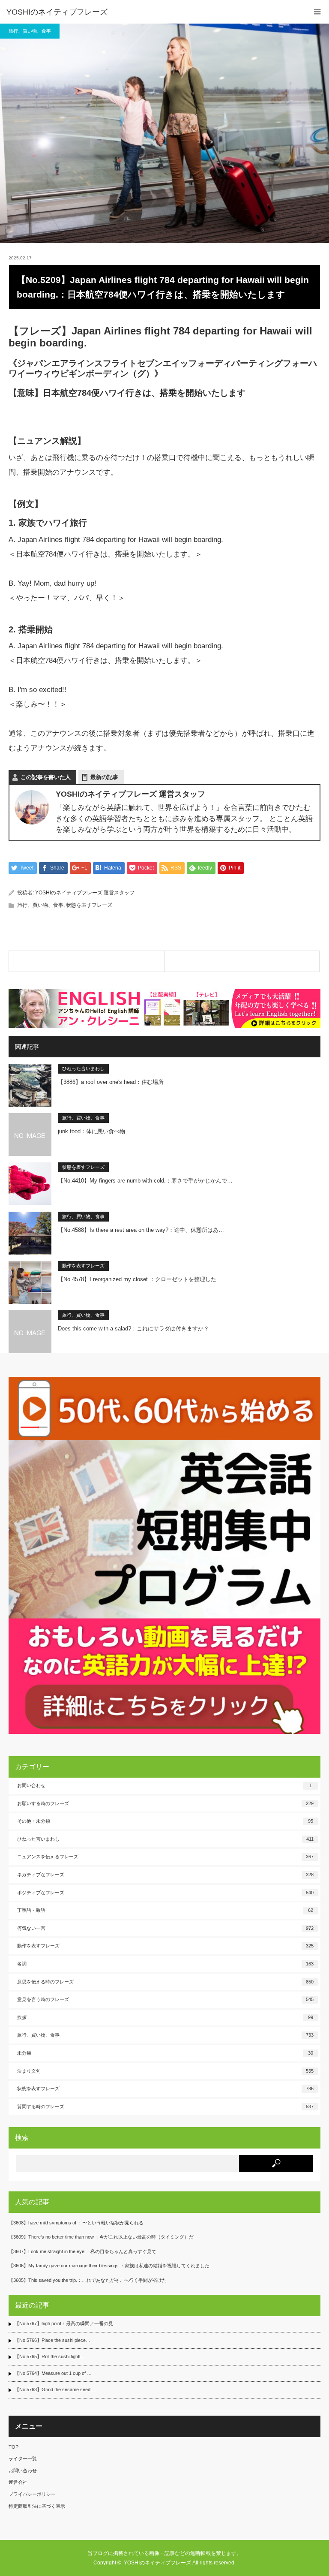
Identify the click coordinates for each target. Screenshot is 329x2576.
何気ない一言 (165, 1928)
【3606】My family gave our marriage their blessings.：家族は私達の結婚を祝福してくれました (109, 2266)
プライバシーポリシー (32, 2494)
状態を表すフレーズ (89, 905)
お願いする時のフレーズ (165, 1803)
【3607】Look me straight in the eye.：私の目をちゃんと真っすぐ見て (82, 2251)
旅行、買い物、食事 (30, 31)
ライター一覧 (23, 2459)
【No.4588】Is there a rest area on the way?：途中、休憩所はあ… (141, 1230)
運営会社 (18, 2482)
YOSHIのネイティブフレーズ (57, 12)
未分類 (165, 2053)
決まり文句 (165, 2071)
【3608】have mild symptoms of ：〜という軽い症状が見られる (76, 2223)
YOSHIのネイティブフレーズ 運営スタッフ (85, 893)
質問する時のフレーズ (165, 2107)
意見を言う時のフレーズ (165, 1999)
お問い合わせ (164, 1785)
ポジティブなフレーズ (165, 1893)
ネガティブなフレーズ (165, 1875)
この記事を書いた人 (46, 777)
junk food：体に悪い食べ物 (91, 1131)
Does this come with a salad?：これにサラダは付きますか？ (133, 1329)
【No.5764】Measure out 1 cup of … (53, 2373)
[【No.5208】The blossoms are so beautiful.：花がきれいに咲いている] (87, 961)
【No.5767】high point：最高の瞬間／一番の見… (66, 2323)
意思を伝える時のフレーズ (165, 1982)
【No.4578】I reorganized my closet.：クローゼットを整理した (137, 1279)
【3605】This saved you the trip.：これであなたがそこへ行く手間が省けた (88, 2280)
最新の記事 (104, 777)
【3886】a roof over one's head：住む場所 (111, 1082)
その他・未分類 (165, 1821)
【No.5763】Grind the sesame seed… (55, 2389)
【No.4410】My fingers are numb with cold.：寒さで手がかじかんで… (145, 1181)
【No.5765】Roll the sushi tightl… (50, 2356)
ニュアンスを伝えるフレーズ (165, 1857)
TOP (13, 2447)
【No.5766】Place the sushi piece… (52, 2340)
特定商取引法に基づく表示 (37, 2506)
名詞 (165, 1964)
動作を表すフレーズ (83, 1266)
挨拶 (165, 2017)
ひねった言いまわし (83, 1068)
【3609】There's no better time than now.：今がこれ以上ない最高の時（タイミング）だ (101, 2237)
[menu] (317, 12)
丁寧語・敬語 (165, 1910)
